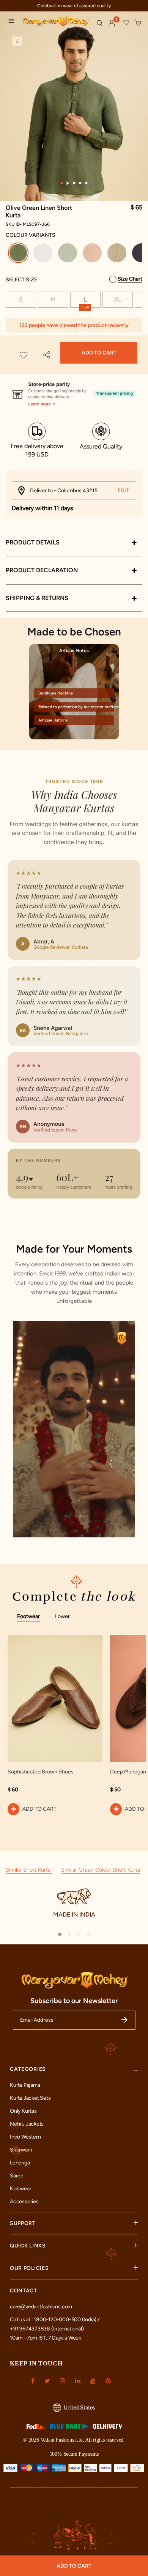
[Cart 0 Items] (138, 23)
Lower (62, 1616)
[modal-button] (74, 391)
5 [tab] (87, 183)
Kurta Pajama (25, 2085)
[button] (112, 23)
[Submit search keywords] (99, 23)
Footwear (28, 1616)
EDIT (123, 491)
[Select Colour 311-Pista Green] (68, 254)
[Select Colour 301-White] (44, 254)
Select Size (21, 280)
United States (80, 2408)
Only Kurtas (23, 2111)
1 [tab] (62, 183)
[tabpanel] (74, 114)
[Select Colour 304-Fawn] (118, 254)
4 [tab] (80, 183)
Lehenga (20, 2163)
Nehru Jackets (27, 2124)
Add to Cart (99, 353)
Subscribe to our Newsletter (74, 2001)
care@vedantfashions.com (41, 2307)
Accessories (24, 2202)
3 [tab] (74, 183)
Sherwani (21, 2150)
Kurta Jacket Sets (30, 2098)
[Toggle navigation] (13, 22)
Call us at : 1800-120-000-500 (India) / (55, 2320)
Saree (17, 2176)
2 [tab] (68, 183)
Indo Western (25, 2137)
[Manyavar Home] (56, 22)
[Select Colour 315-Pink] (93, 254)
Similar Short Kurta (29, 1870)
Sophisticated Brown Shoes (41, 1772)
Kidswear (20, 2189)
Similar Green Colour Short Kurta (101, 1870)
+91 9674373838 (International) (47, 2329)
